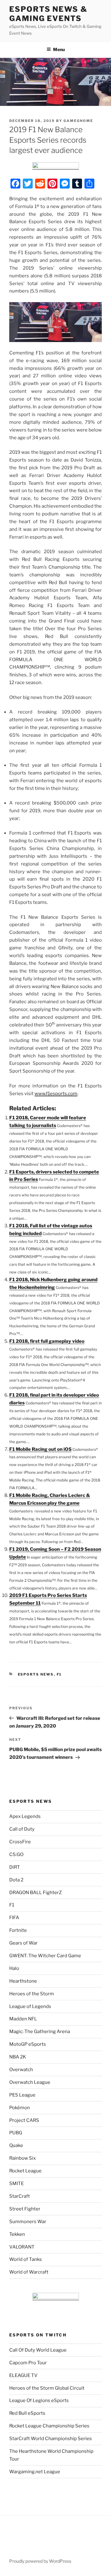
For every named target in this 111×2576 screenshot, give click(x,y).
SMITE (16, 2184)
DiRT (15, 1867)
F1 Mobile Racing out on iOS (40, 1449)
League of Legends (30, 2006)
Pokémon (20, 2108)
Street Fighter (25, 2209)
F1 (59, 1674)
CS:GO (16, 1854)
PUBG (16, 2133)
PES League (22, 2095)
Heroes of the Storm (32, 1994)
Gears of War (23, 1943)
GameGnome (78, 121)
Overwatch (21, 2070)
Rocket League (25, 2171)
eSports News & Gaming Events (48, 14)
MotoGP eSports (28, 2044)
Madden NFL (23, 2019)
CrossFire (20, 1842)
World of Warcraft (29, 2272)
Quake (16, 2145)
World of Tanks (26, 2259)
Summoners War (28, 2222)
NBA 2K (18, 2057)
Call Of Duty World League (38, 2350)
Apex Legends (25, 1816)
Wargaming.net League (35, 2472)
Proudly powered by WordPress (40, 2561)
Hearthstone (23, 1981)
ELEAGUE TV (23, 2375)
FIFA (14, 1918)
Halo (14, 1968)
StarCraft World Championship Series (51, 2439)
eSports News (36, 1674)
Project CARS (24, 2120)
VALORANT (22, 2247)
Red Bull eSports (27, 2413)
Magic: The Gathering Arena (40, 2032)
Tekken (17, 2234)
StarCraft (20, 2196)
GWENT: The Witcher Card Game (45, 1956)
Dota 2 (16, 1880)
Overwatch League (30, 2082)
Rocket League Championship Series (49, 2426)
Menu (59, 49)
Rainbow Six (23, 2158)
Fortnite (18, 1930)
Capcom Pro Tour (28, 2363)
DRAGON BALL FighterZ (35, 1893)
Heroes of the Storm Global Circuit (47, 2388)
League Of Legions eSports (39, 2400)
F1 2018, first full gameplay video (47, 1341)
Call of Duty (22, 1829)
